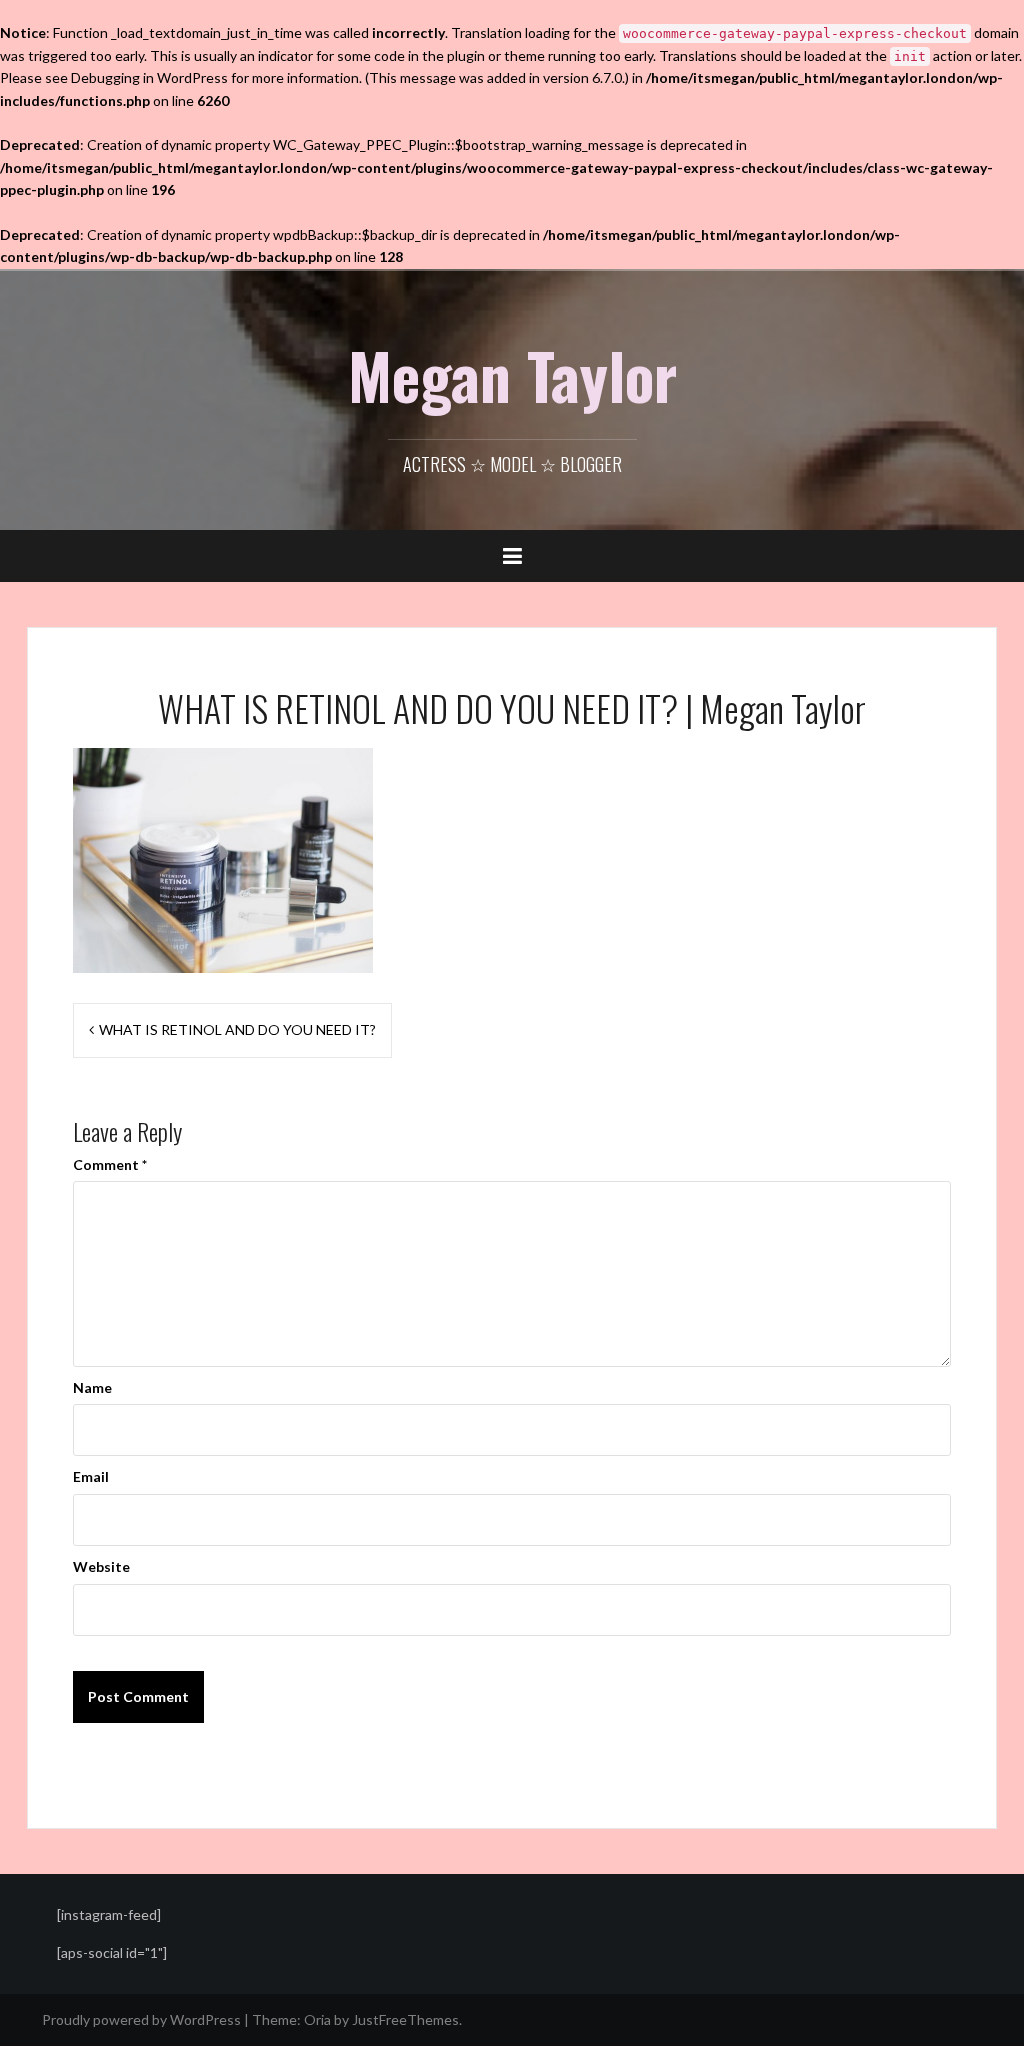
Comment (110, 1164)
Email (91, 1476)
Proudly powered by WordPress (141, 2019)
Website (101, 1566)
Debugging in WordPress (149, 77)
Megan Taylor (512, 375)
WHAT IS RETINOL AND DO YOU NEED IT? (237, 1029)
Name (92, 1387)
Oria (317, 2019)
